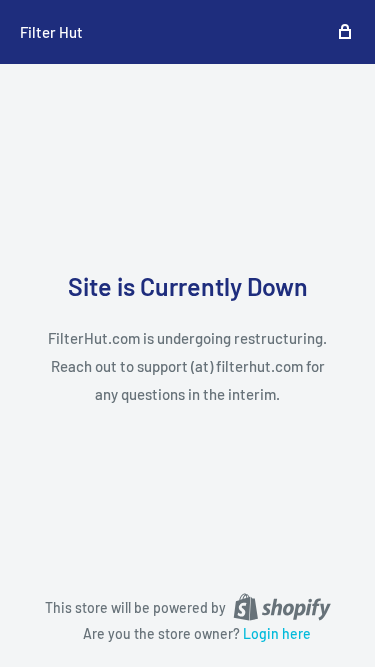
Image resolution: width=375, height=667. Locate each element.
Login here (277, 633)
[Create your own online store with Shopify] (282, 606)
